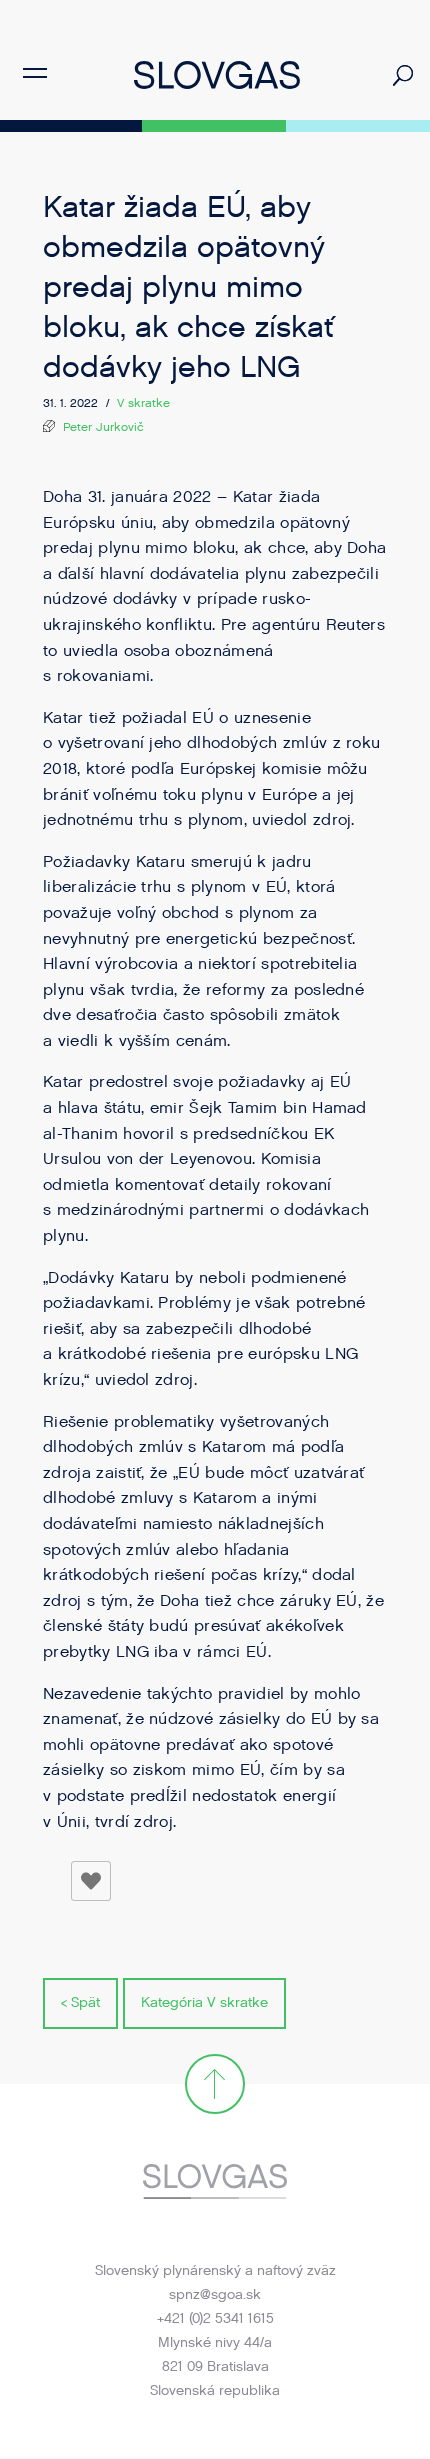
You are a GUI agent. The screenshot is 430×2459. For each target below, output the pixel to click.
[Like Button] (91, 1881)
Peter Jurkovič (103, 427)
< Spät (80, 2002)
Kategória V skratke (204, 2002)
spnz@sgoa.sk (215, 2294)
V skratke (143, 403)
